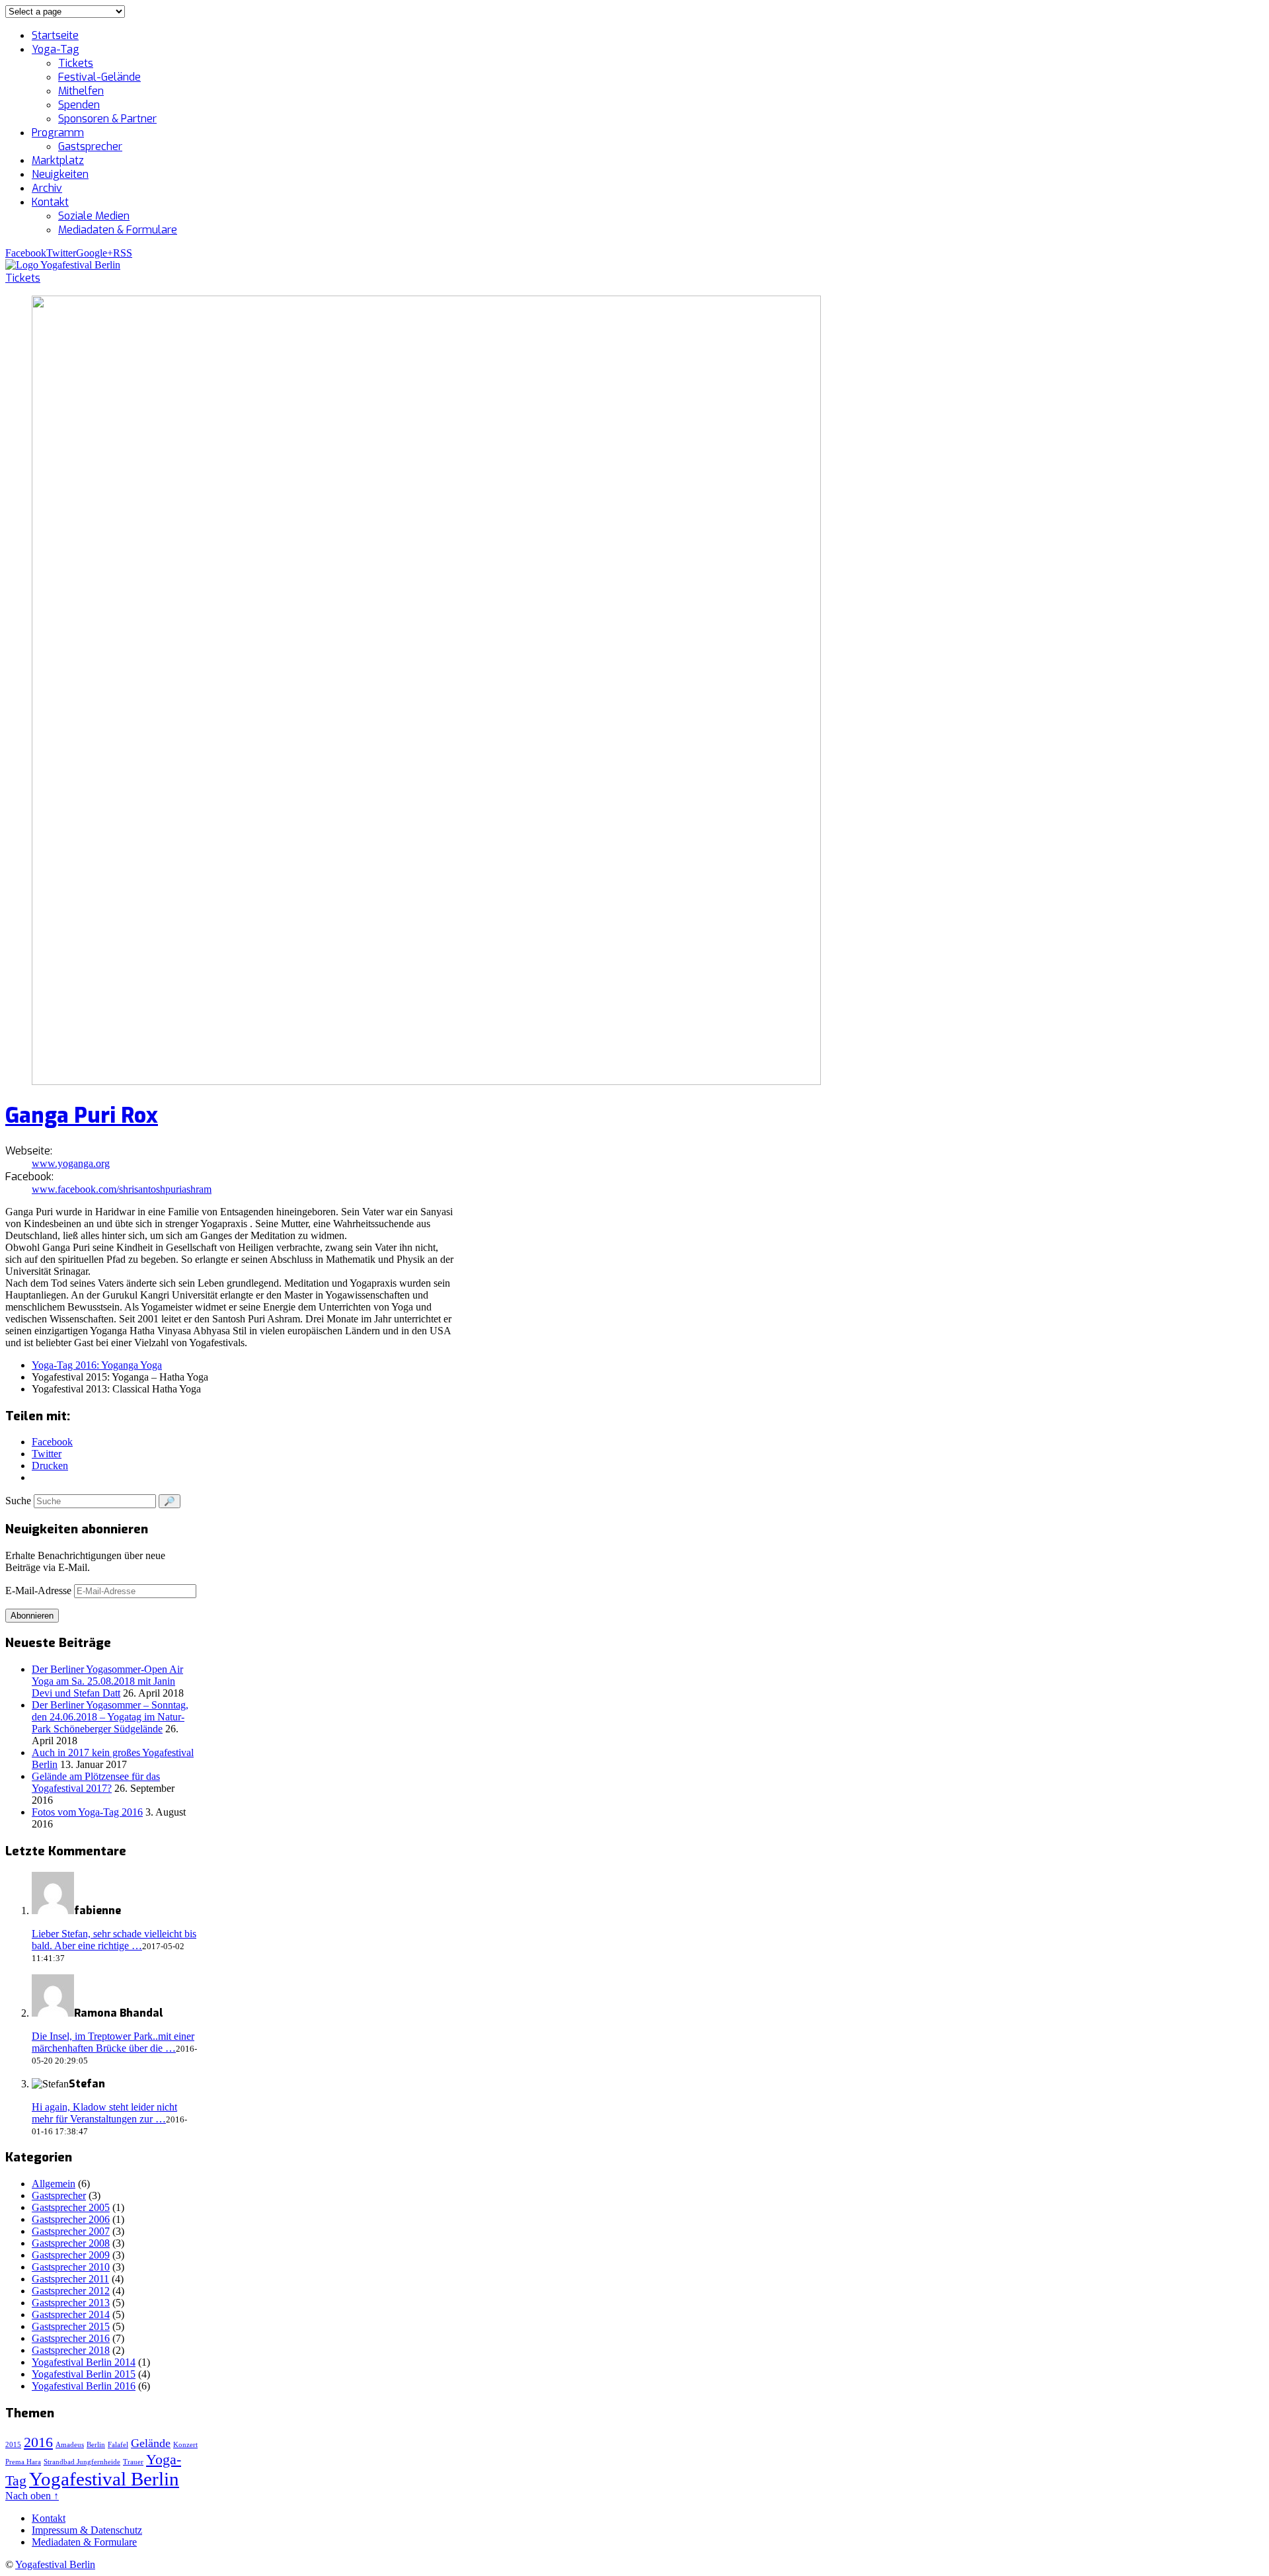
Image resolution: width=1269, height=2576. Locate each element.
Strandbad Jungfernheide (82, 2462)
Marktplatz (58, 160)
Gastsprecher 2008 (71, 2243)
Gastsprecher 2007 (71, 2231)
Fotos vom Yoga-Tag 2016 (87, 1812)
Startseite (55, 35)
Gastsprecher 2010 (71, 2267)
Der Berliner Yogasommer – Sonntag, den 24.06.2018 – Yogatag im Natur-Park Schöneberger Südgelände (110, 1717)
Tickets (76, 63)
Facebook (26, 253)
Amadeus (70, 2445)
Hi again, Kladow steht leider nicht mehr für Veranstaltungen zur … (104, 2113)
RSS (123, 253)
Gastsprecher (90, 146)
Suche (18, 1501)
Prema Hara (23, 2462)
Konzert (185, 2445)
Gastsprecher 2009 (71, 2255)
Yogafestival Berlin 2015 (84, 2374)
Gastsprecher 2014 (71, 2314)
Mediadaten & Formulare (118, 230)
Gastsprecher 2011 (70, 2279)
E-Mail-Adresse (40, 1590)
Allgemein (54, 2184)
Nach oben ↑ (32, 2496)
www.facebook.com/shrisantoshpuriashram (122, 1189)
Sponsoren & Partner (107, 119)
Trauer (133, 2462)
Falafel (118, 2445)
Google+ (95, 253)
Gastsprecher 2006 (71, 2219)
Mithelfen (81, 91)
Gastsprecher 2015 (71, 2326)
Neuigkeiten (60, 174)
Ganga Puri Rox (82, 1115)
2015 (13, 2445)
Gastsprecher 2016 (71, 2338)
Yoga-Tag (56, 49)
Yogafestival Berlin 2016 (84, 2386)
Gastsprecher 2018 (71, 2350)
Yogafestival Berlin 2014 (84, 2362)
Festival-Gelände (99, 77)
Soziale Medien (94, 216)
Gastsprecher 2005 (71, 2207)
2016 (38, 2442)
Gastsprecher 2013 (71, 2303)
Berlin (96, 2445)
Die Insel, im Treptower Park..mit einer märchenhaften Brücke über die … (113, 2042)
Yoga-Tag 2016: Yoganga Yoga (97, 1365)
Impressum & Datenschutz (87, 2530)
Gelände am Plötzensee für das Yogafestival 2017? (96, 1782)
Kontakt (50, 202)
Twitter (61, 253)
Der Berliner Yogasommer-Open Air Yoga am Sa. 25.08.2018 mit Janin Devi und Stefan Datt (107, 1681)
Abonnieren (32, 1616)
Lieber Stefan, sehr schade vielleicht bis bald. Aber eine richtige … (114, 1940)
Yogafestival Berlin (104, 2479)
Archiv (47, 188)
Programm (58, 133)
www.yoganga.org (71, 1163)
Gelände (151, 2443)
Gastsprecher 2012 (71, 2291)
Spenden (79, 105)
